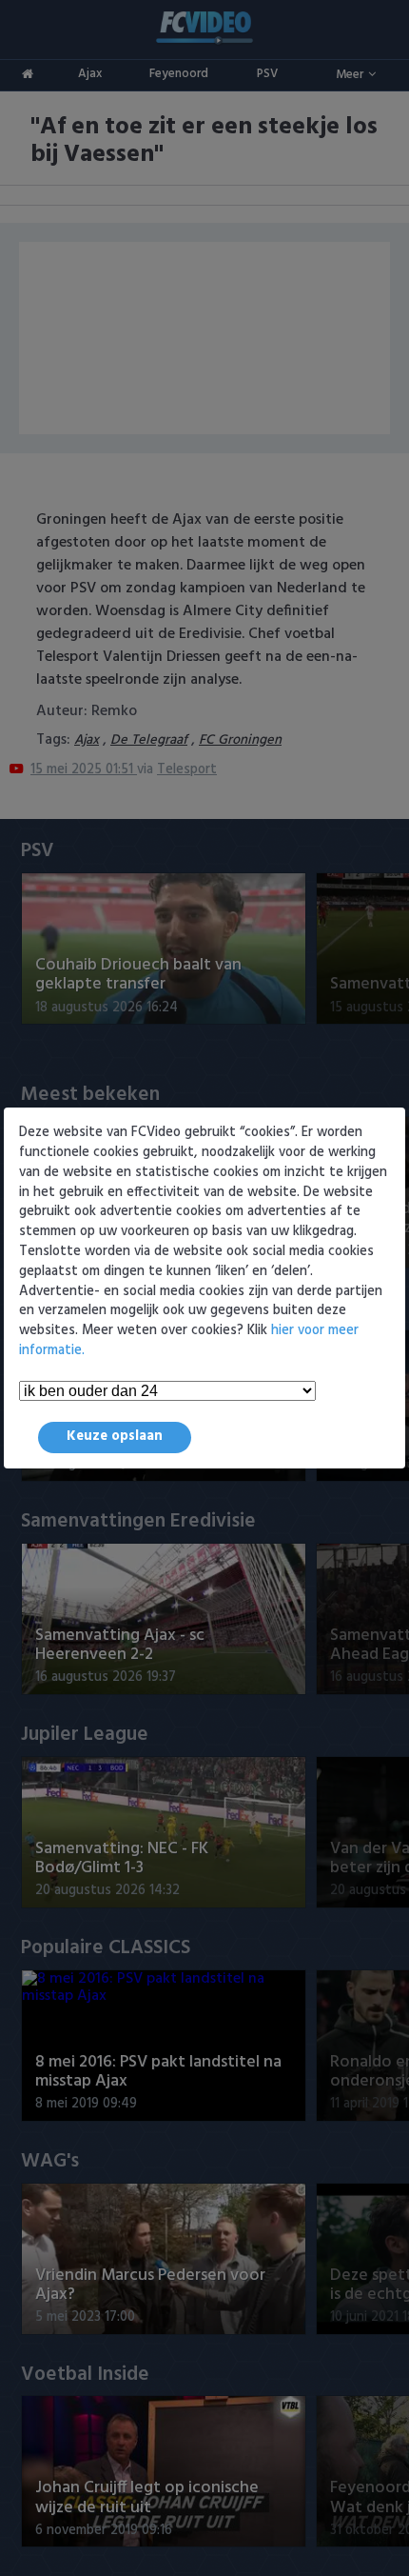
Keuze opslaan (115, 1437)
